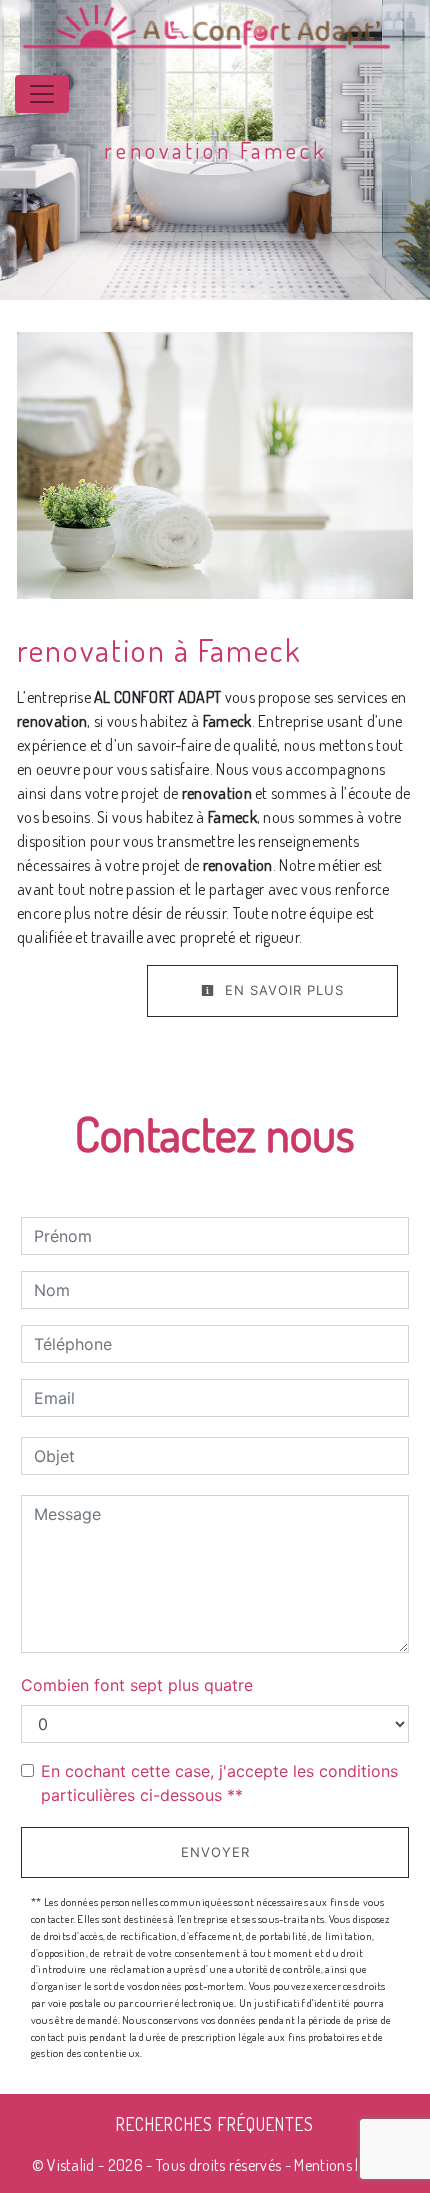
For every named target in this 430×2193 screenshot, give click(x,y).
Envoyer (215, 1852)
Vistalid (71, 2165)
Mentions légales (344, 2165)
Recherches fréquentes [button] (215, 2124)
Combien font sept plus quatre (137, 1685)
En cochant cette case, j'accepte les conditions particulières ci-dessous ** (219, 1783)
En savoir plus (282, 990)
